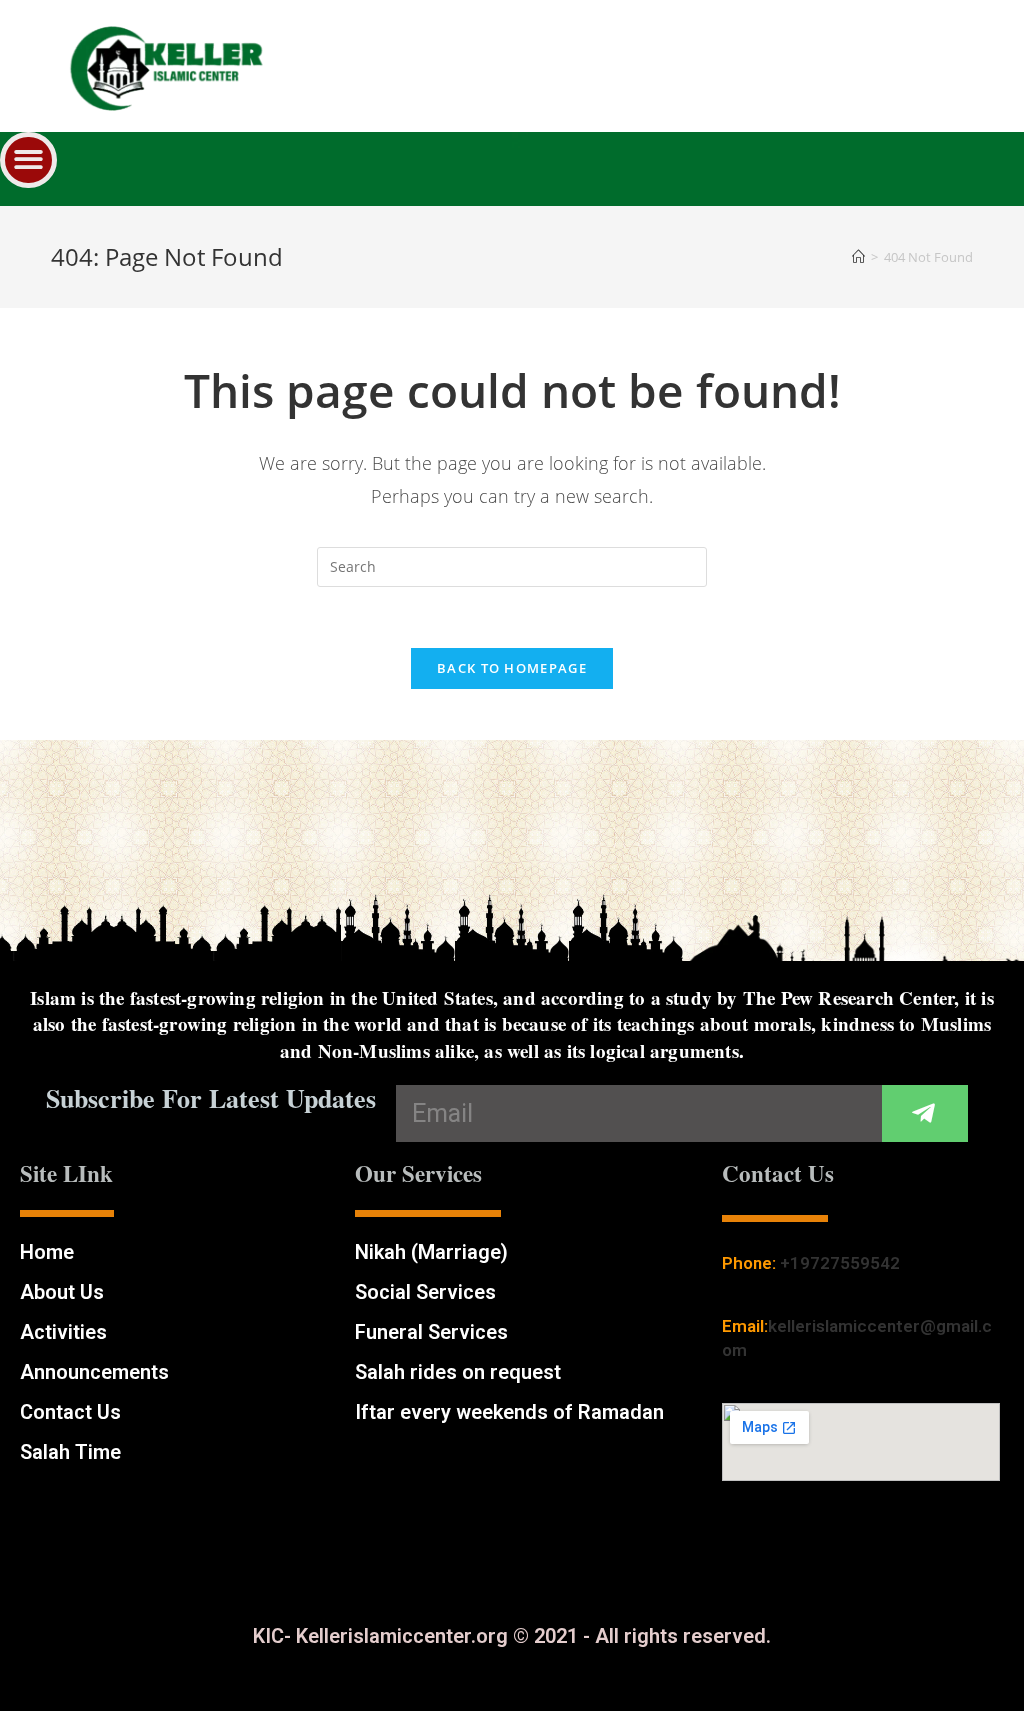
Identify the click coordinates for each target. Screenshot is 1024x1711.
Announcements (94, 1372)
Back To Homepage (512, 668)
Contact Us (70, 1412)
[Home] (858, 257)
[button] (28, 160)
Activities (63, 1332)
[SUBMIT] (925, 1113)
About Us (62, 1292)
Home (47, 1252)
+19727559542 (840, 1263)
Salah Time (70, 1452)
